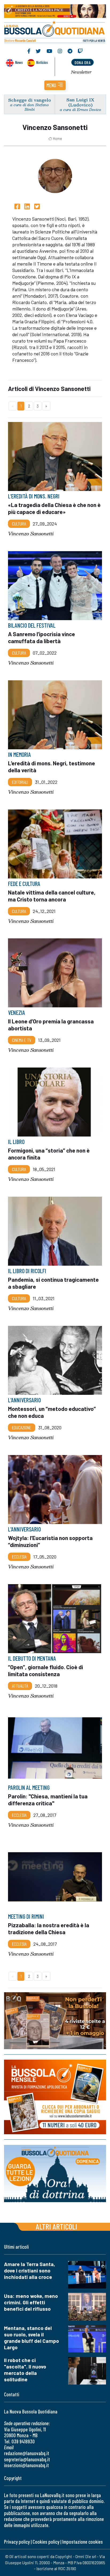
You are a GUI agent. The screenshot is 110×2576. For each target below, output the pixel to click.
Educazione (22, 1427)
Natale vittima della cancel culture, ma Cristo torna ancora (52, 895)
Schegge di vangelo (30, 100)
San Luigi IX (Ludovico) (80, 102)
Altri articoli (56, 2226)
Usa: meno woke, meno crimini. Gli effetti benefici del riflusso (31, 2302)
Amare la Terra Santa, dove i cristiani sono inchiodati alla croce (30, 2270)
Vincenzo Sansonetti (31, 534)
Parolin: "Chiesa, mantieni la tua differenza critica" (48, 1799)
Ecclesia (19, 1557)
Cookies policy (46, 2542)
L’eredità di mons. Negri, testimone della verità (52, 766)
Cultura (19, 524)
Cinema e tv (22, 1040)
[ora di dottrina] (55, 2174)
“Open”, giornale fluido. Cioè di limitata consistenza (46, 1670)
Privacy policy (17, 2542)
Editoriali (20, 782)
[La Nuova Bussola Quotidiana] (55, 31)
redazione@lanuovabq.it (27, 2453)
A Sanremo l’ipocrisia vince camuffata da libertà (42, 637)
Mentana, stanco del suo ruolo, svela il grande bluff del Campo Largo (32, 2338)
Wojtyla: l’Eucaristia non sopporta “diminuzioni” (50, 1541)
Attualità (20, 1686)
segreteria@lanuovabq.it (27, 2459)
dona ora (82, 62)
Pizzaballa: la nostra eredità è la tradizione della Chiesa (49, 1928)
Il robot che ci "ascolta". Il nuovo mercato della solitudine (25, 2370)
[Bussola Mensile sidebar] (55, 2097)
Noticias (42, 62)
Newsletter (81, 72)
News (19, 62)
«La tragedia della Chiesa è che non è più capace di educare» (54, 508)
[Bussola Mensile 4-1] (55, 2021)
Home (57, 139)
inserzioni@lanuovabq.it (26, 2465)
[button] (55, 85)
